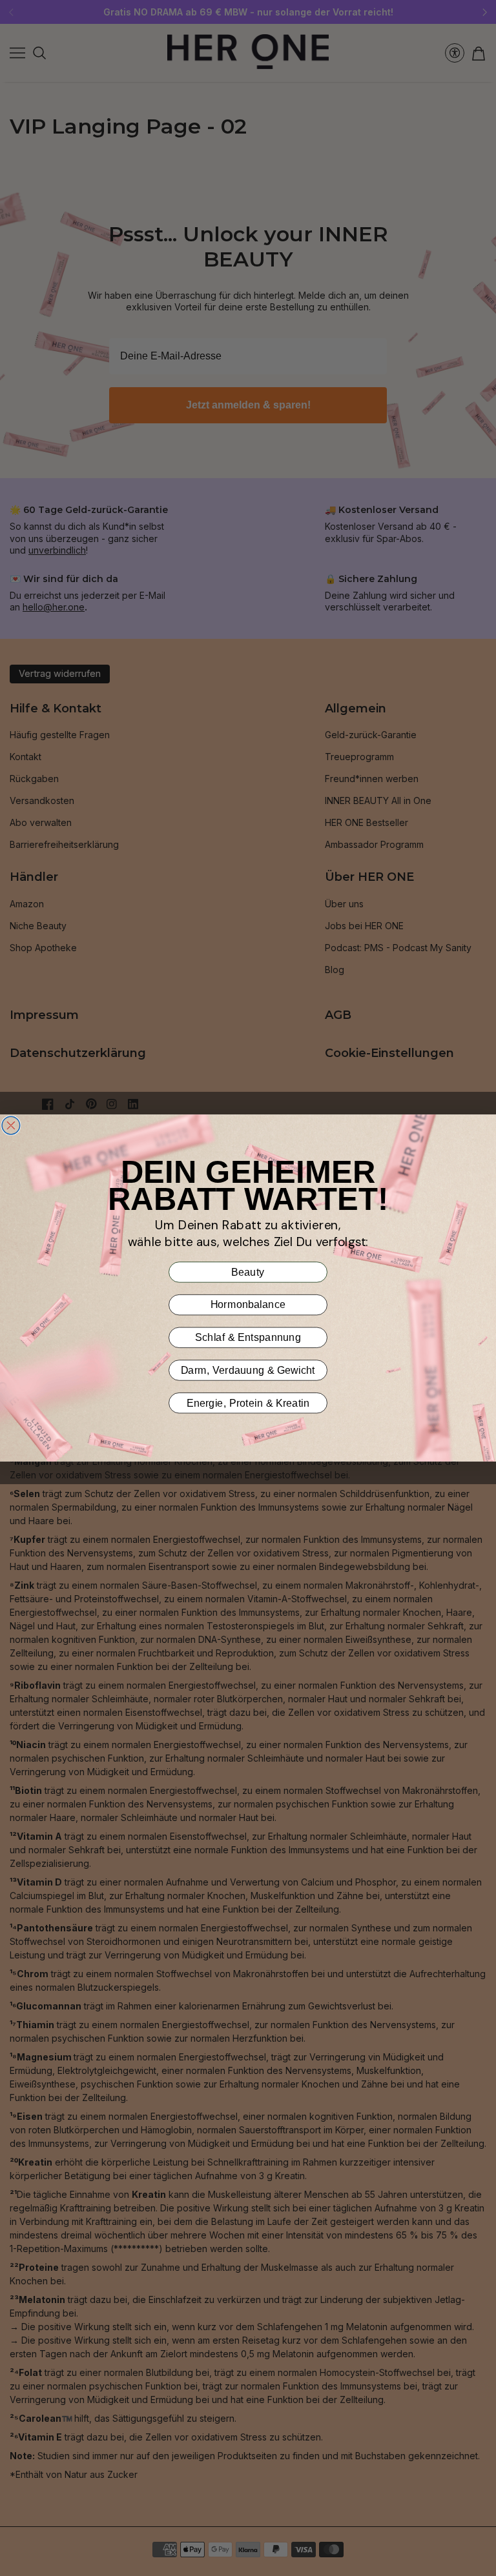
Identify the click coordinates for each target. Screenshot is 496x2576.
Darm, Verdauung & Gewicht (248, 1370)
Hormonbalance (248, 1305)
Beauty (248, 1272)
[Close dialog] (11, 1125)
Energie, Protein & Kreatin (248, 1403)
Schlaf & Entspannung (248, 1338)
